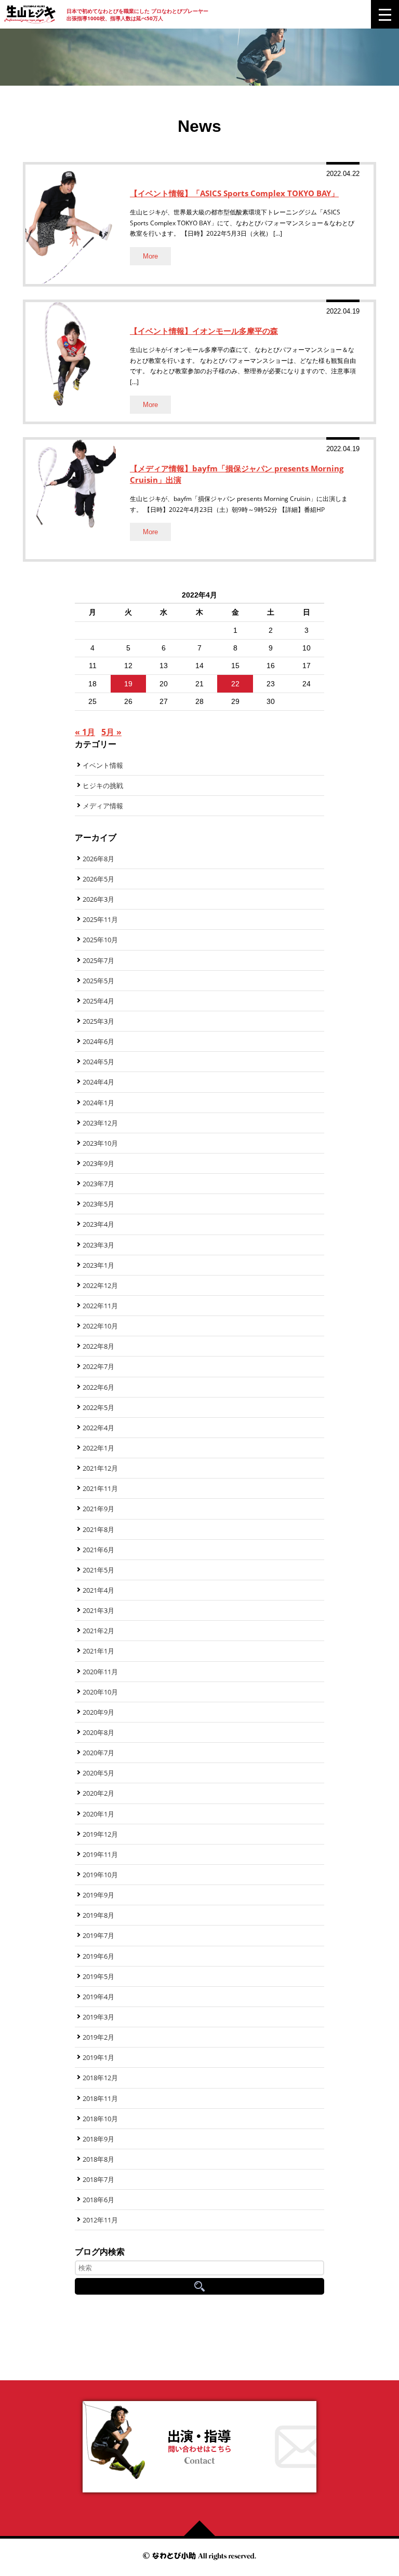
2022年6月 (98, 1387)
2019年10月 (100, 1875)
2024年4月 (98, 1082)
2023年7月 (98, 1184)
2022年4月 (98, 1428)
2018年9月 (98, 2139)
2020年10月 (100, 1692)
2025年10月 (100, 940)
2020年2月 (98, 1793)
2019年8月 (98, 1915)
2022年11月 (100, 1306)
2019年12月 (100, 1834)
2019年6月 (98, 1956)
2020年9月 (98, 1712)
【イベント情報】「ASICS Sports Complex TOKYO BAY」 (234, 193)
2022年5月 (98, 1407)
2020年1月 (98, 1814)
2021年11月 (100, 1488)
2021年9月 (98, 1509)
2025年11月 (100, 919)
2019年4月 (98, 1997)
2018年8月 (98, 2159)
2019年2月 (98, 2037)
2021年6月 (98, 1550)
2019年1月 (98, 2057)
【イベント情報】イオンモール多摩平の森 (204, 331)
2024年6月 (98, 1041)
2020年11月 (100, 1672)
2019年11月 (100, 1854)
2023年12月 (100, 1123)
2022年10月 (100, 1326)
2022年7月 (98, 1366)
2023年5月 (98, 1204)
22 (235, 684)
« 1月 (85, 732)
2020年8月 (98, 1732)
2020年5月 (98, 1773)
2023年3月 (98, 1245)
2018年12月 (100, 2078)
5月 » (111, 732)
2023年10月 (100, 1143)
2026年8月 (98, 859)
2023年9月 (98, 1163)
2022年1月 (98, 1448)
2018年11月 (100, 2098)
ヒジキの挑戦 (103, 785)
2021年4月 (98, 1590)
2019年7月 (98, 1935)
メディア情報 (103, 806)
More (150, 256)
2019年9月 (98, 1895)
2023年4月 (98, 1224)
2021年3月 (98, 1610)
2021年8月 (98, 1529)
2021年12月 (100, 1468)
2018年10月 (100, 2119)
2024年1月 (98, 1103)
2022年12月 (100, 1285)
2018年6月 (98, 2200)
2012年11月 (100, 2220)
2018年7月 (98, 2179)
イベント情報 (103, 765)
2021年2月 (98, 1631)
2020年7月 (98, 1753)
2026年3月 (98, 899)
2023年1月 (98, 1265)
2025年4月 (98, 1001)
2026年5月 (98, 879)
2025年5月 (98, 981)
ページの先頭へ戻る (204, 2528)
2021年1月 (98, 1651)
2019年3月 (98, 2017)
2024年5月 (98, 1062)
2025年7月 (98, 960)
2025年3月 (98, 1021)
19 (128, 684)
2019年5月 (98, 1976)
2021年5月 (98, 1570)
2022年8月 (98, 1346)
